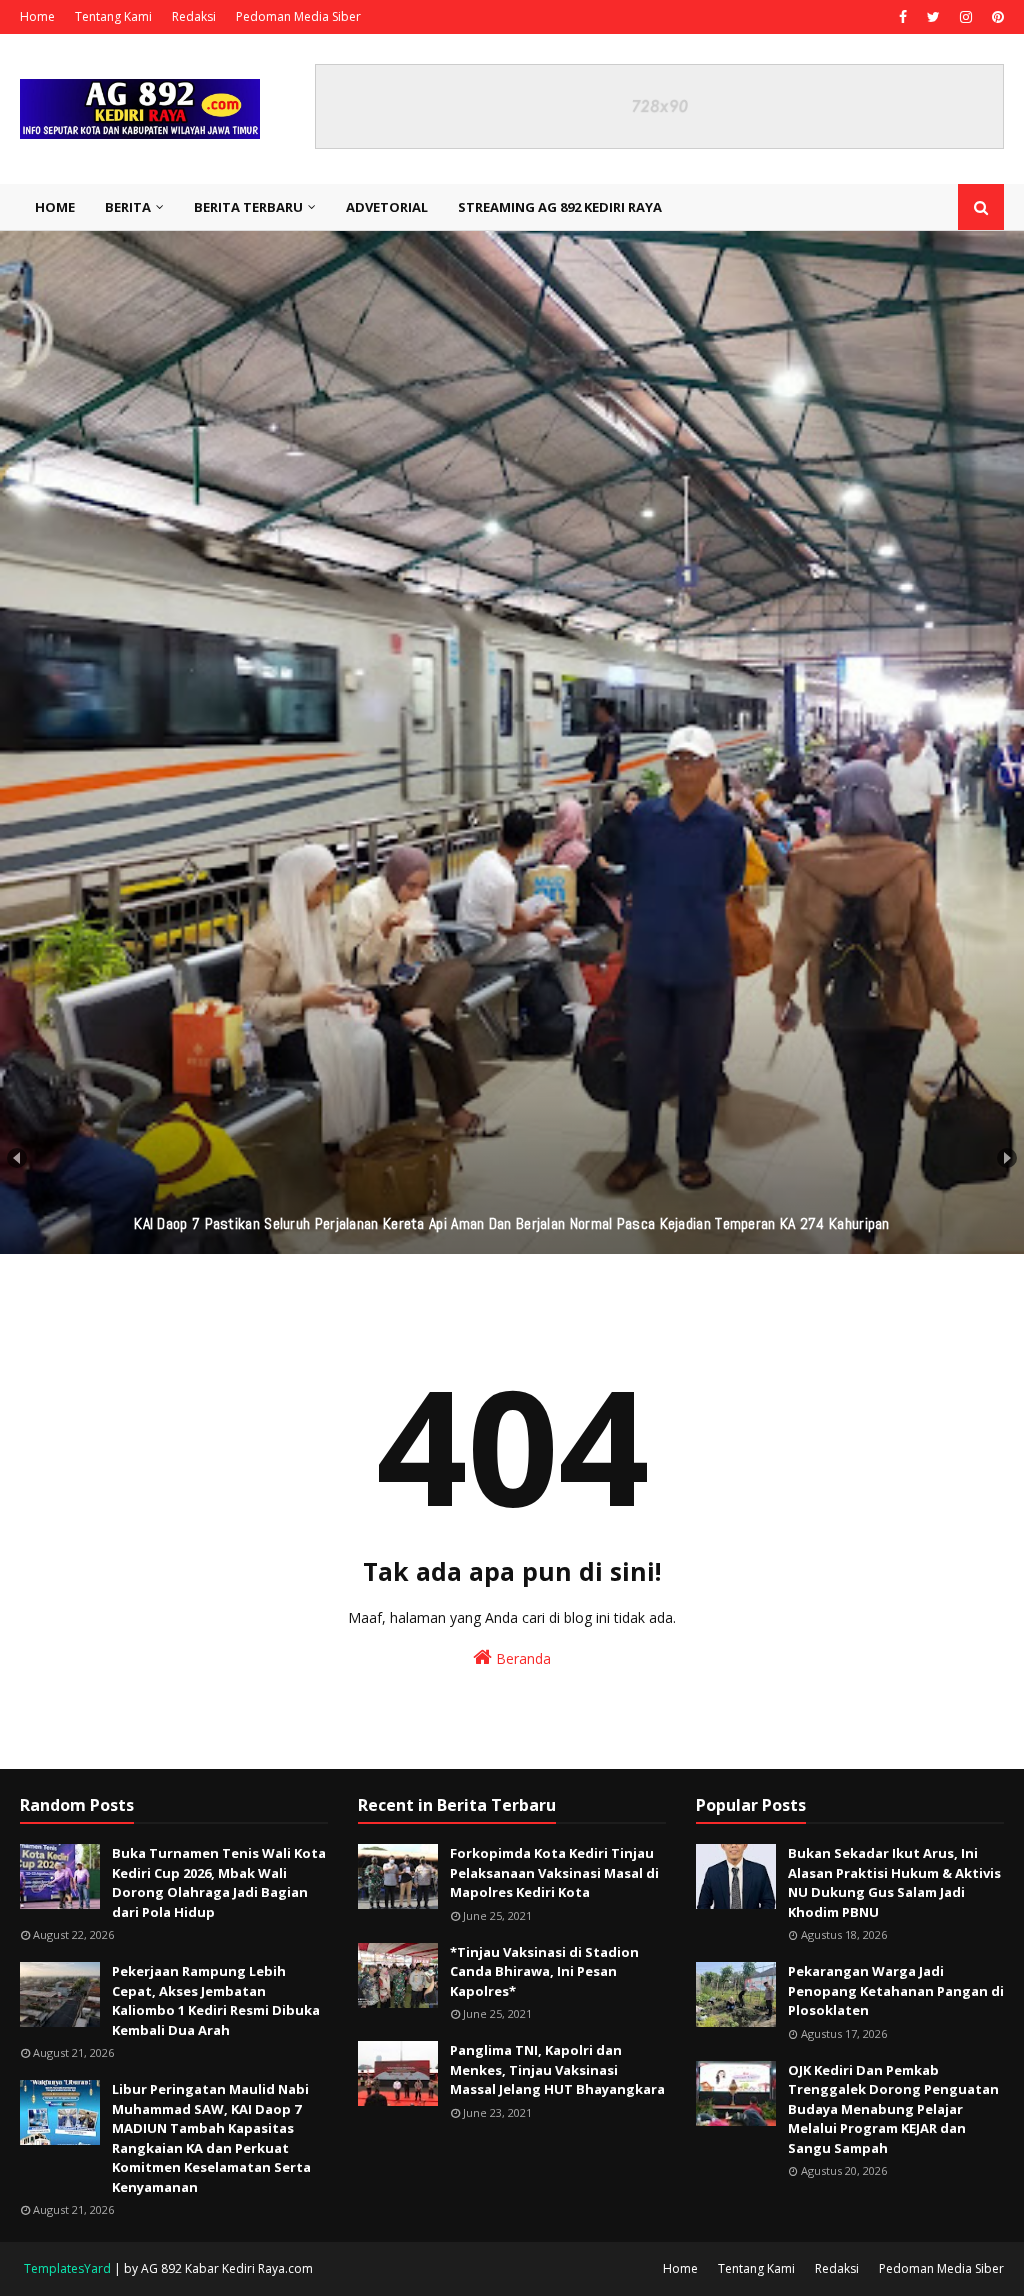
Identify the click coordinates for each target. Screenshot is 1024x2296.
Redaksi (194, 16)
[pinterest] (995, 17)
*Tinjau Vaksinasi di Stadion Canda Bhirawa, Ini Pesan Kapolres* (544, 1971)
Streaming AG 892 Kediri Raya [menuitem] (560, 207)
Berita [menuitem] (128, 207)
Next (1007, 1158)
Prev (17, 1158)
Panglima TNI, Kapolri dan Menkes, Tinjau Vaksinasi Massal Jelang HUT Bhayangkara (557, 2069)
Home (37, 16)
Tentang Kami (113, 16)
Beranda (521, 1658)
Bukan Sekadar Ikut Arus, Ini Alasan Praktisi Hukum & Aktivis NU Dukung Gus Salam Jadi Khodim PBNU (894, 1882)
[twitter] (933, 17)
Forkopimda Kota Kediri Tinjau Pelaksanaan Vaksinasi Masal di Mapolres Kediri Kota (554, 1872)
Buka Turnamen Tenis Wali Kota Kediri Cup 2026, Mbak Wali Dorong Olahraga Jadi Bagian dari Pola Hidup (219, 1882)
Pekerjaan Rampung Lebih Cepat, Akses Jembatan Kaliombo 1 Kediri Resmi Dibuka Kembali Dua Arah (216, 2000)
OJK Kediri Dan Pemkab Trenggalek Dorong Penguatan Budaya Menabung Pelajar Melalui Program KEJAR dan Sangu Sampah (893, 2109)
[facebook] (903, 17)
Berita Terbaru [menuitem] (248, 207)
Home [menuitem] (55, 207)
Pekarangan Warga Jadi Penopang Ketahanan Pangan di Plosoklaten (896, 1990)
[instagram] (966, 17)
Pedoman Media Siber (298, 16)
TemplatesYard (67, 2268)
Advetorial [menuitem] (387, 207)
